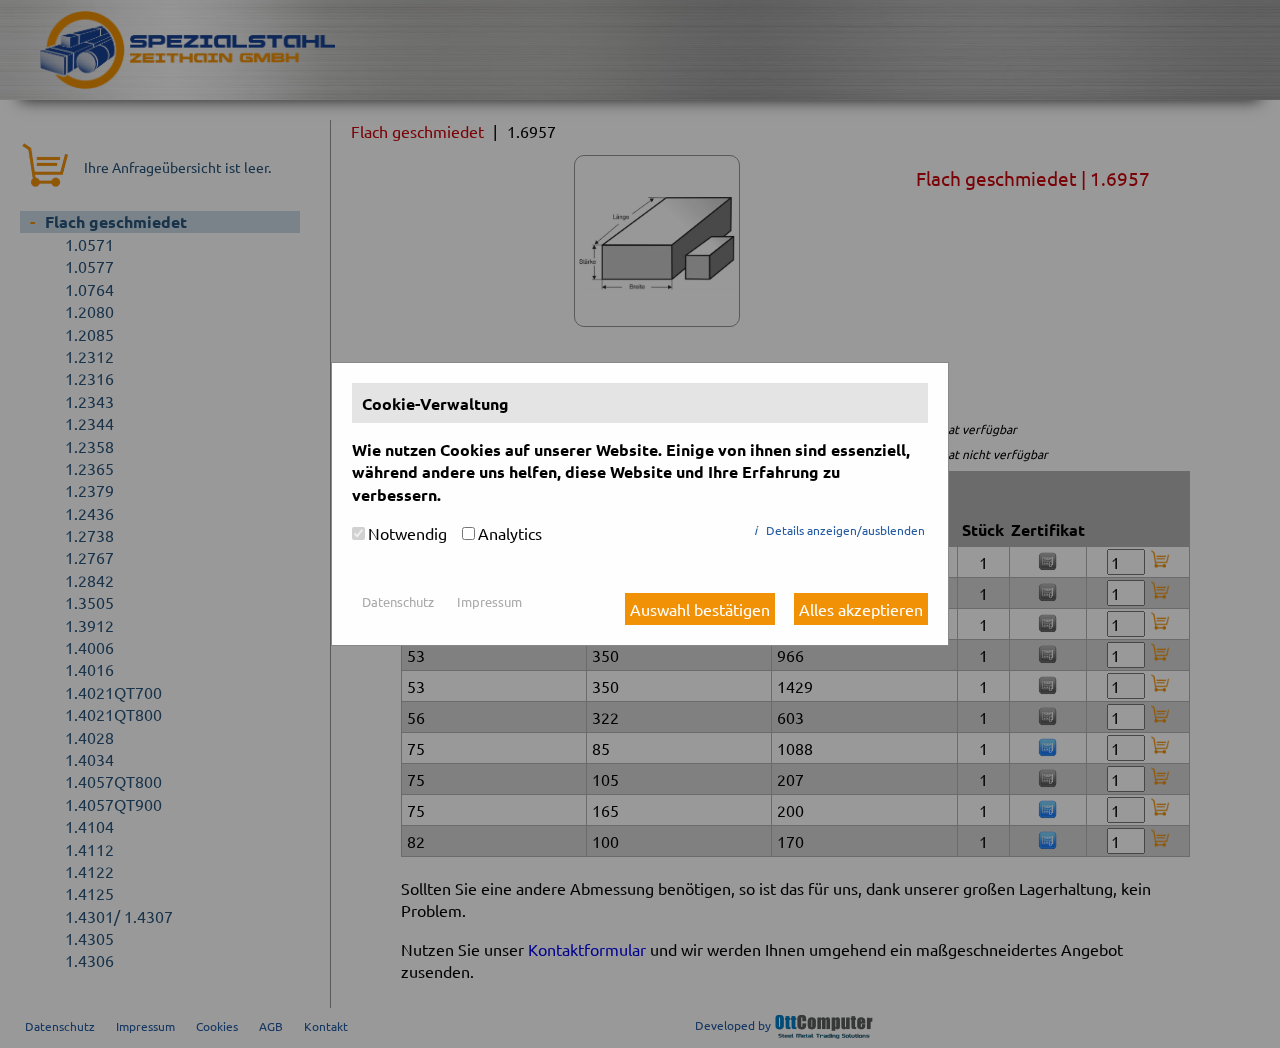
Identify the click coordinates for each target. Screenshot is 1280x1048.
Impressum (489, 601)
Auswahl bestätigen (700, 609)
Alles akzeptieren (861, 609)
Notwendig (407, 533)
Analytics (510, 533)
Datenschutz (398, 601)
